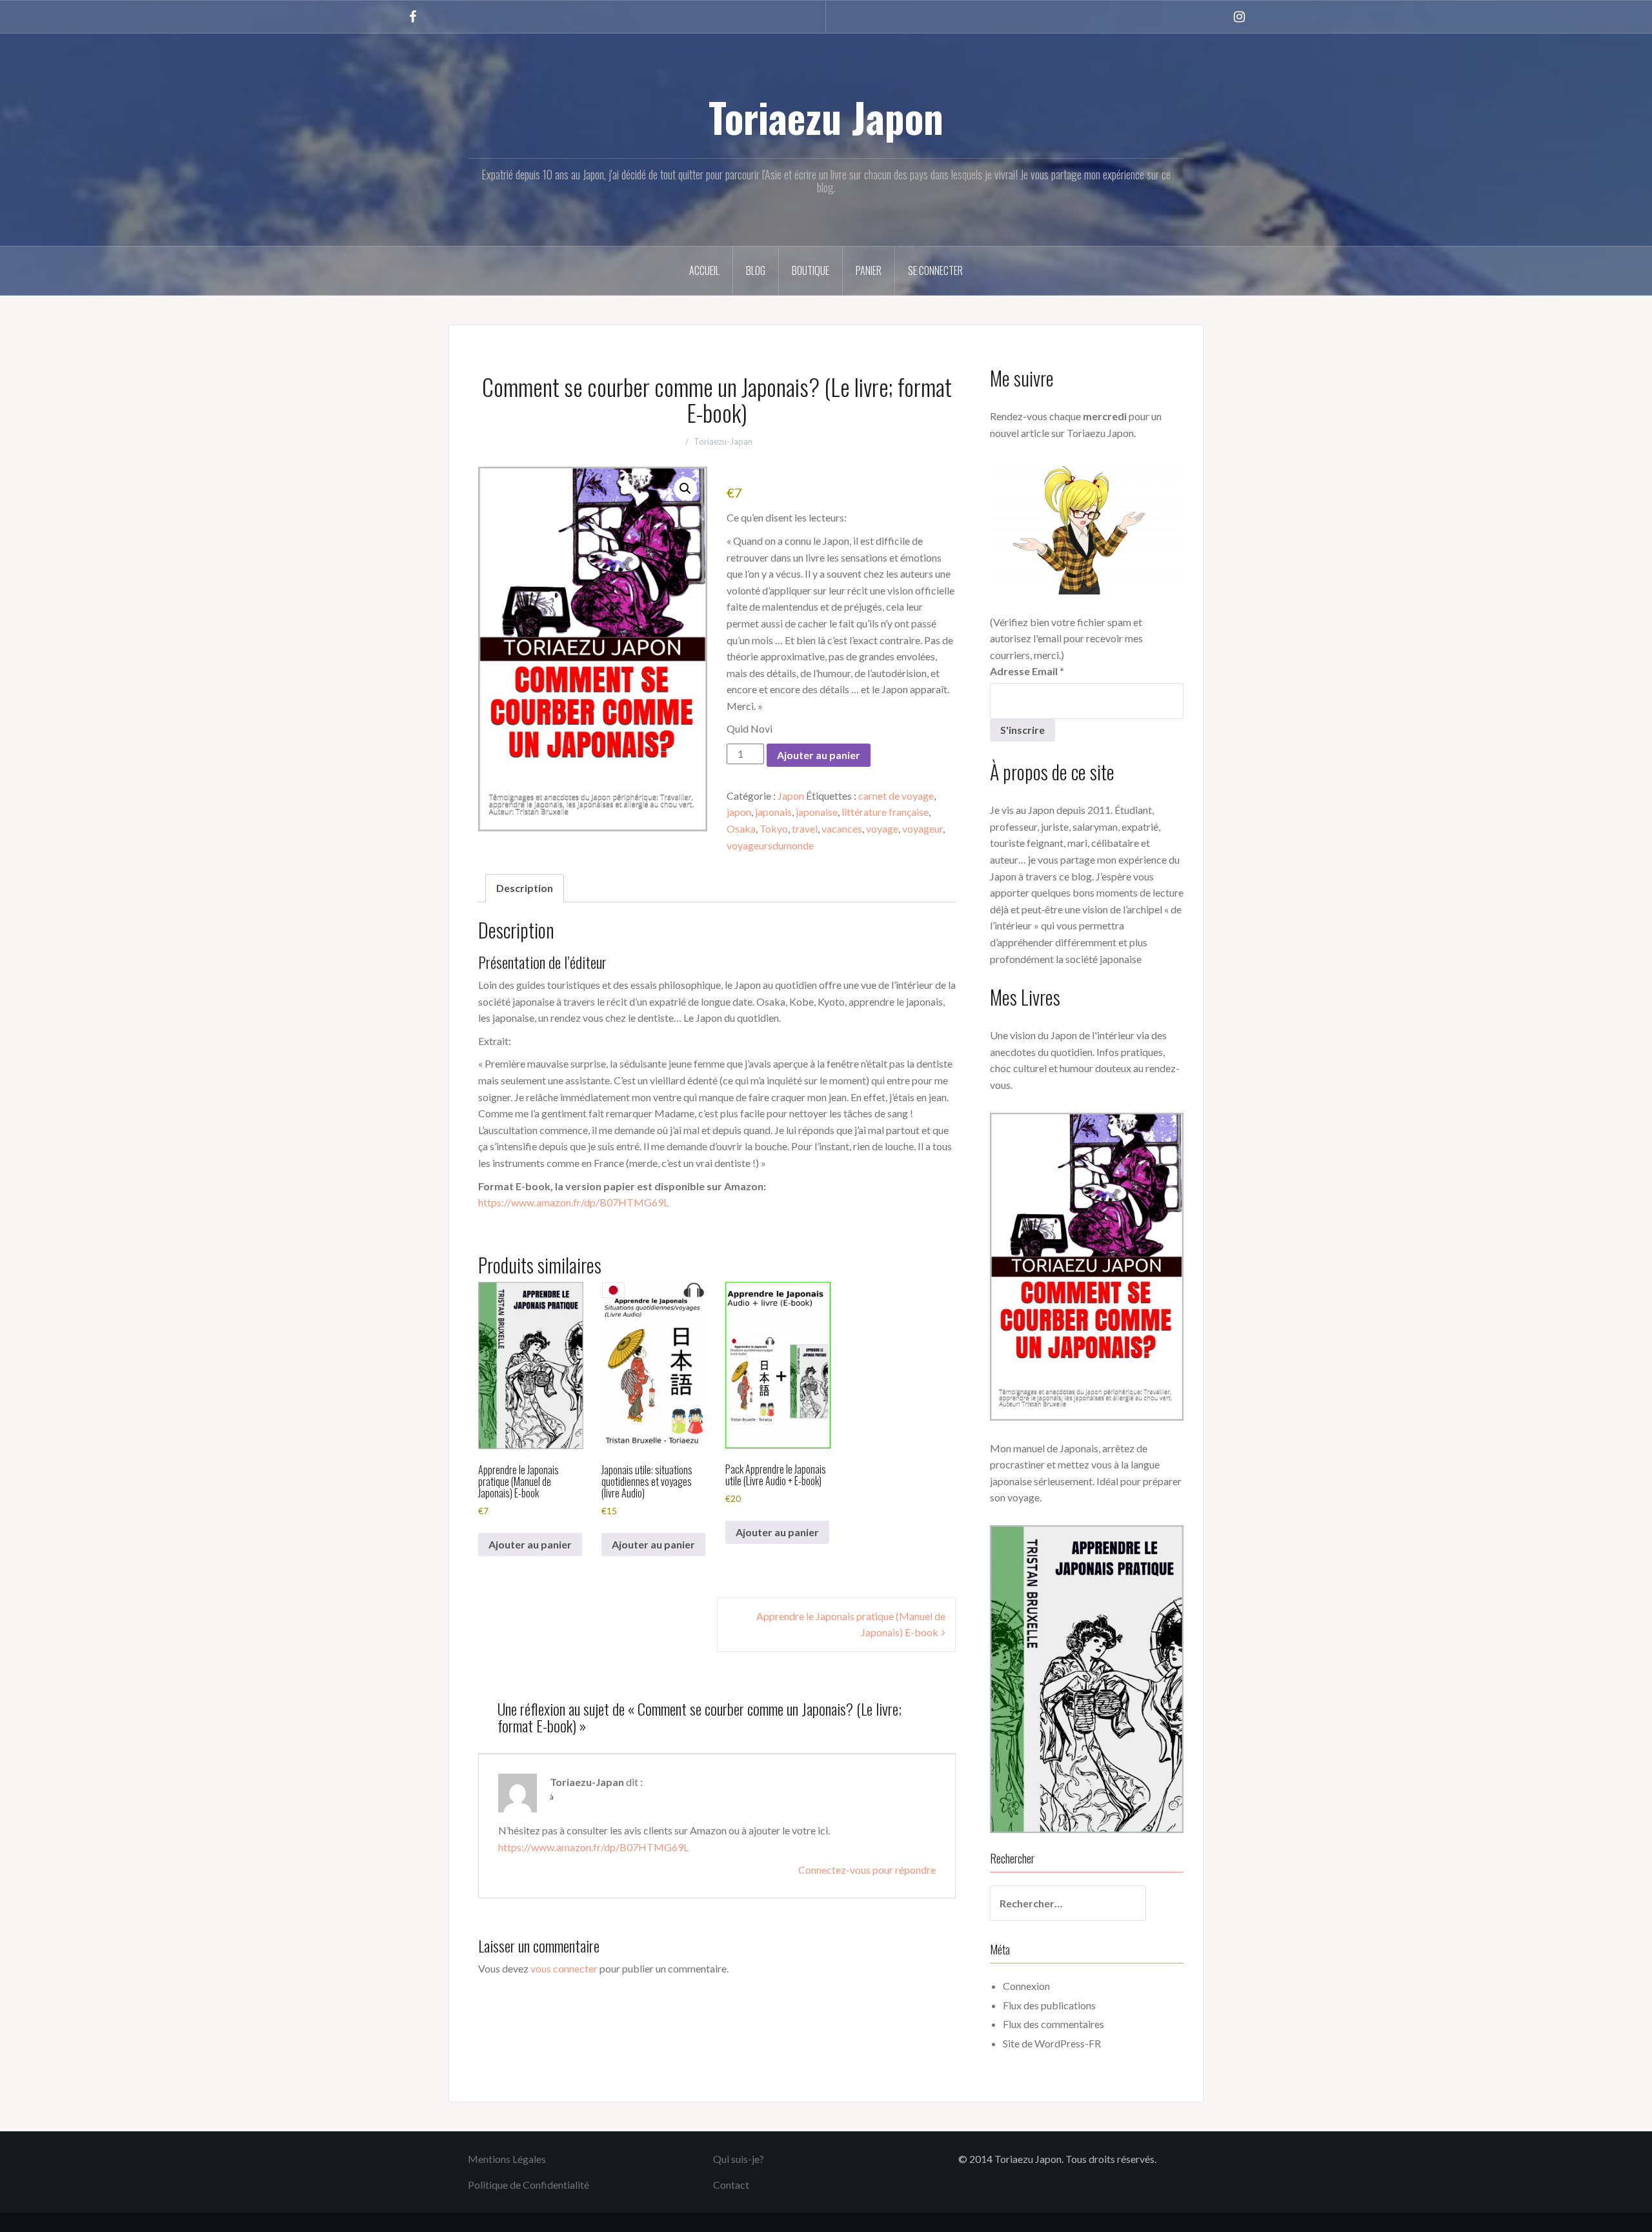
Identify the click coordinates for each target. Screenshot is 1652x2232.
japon (739, 812)
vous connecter (564, 1968)
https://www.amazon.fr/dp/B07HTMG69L (573, 1202)
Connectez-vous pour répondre (867, 1870)
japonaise (817, 812)
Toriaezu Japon (826, 117)
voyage (882, 828)
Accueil (704, 270)
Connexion (1026, 1986)
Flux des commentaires (1053, 2024)
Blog (756, 270)
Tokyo (774, 828)
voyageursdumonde (770, 845)
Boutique (811, 270)
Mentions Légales (507, 2159)
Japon (791, 796)
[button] (685, 489)
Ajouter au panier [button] (530, 1544)
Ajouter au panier (819, 755)
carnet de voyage (896, 796)
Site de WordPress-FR (1052, 2043)
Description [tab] (525, 888)
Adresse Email (1027, 671)
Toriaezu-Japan (723, 441)
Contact (731, 2185)
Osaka (741, 828)
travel (805, 828)
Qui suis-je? (739, 2159)
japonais (773, 812)
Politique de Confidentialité (529, 2185)
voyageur (922, 828)
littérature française (885, 812)
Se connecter (935, 270)
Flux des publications (1049, 2005)
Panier (869, 270)
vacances (842, 828)
